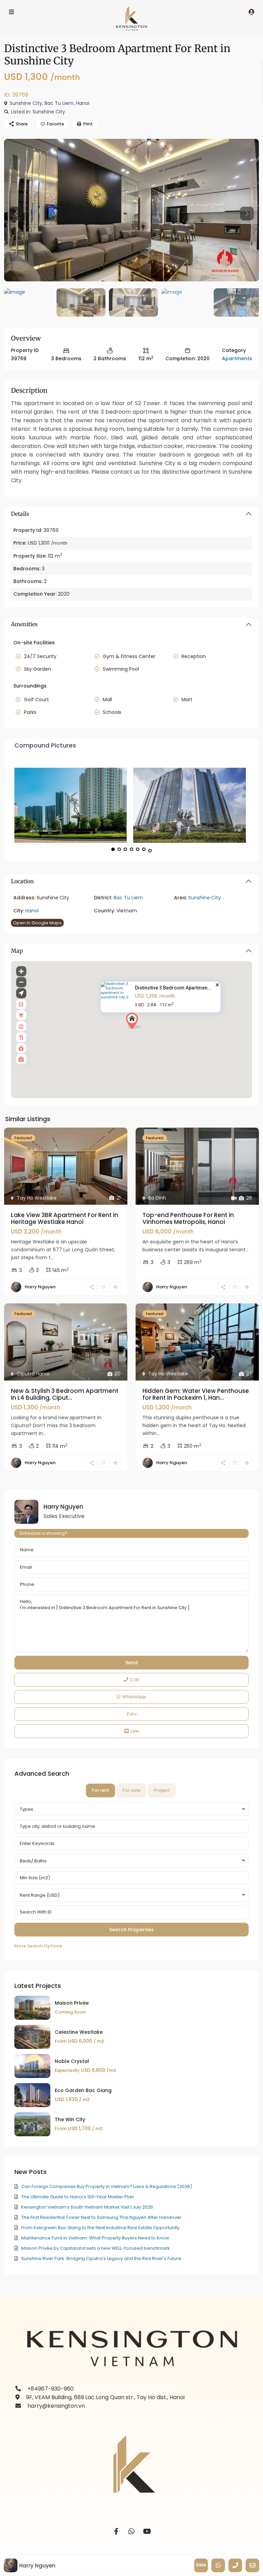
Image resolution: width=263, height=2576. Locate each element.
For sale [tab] (131, 1790)
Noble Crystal (72, 2061)
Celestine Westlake (79, 2032)
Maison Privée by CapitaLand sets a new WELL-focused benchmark (96, 2248)
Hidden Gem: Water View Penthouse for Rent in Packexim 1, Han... (196, 1394)
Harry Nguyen (40, 1287)
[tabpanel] (131, 1876)
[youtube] (147, 2532)
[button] (146, 1033)
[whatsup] (132, 2532)
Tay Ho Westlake (37, 1198)
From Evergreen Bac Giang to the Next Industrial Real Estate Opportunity (100, 2228)
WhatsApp (134, 1697)
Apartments (237, 359)
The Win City (70, 2119)
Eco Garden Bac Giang (83, 2090)
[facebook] (116, 2532)
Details (20, 514)
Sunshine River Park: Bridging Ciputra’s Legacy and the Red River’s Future (101, 2258)
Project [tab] (162, 1790)
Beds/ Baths (33, 1861)
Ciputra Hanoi (33, 1374)
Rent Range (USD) (40, 1895)
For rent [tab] (101, 1790)
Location (22, 881)
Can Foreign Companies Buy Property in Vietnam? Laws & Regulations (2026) (107, 2186)
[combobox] (131, 1809)
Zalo (131, 1714)
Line (135, 1731)
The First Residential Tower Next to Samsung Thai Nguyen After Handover (101, 2217)
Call (135, 1680)
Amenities (24, 624)
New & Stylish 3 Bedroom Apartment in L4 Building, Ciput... (65, 1394)
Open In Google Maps (37, 923)
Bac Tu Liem (59, 103)
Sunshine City (49, 112)
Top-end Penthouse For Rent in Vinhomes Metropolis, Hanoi (188, 1218)
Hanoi (83, 103)
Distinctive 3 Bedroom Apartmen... (173, 988)
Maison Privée (72, 2003)
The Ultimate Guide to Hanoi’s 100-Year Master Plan (78, 2197)
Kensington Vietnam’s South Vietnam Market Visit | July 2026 (87, 2207)
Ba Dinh (157, 1198)
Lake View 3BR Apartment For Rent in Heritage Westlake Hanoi (65, 1218)
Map (17, 951)
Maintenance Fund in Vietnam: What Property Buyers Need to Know (95, 2238)
